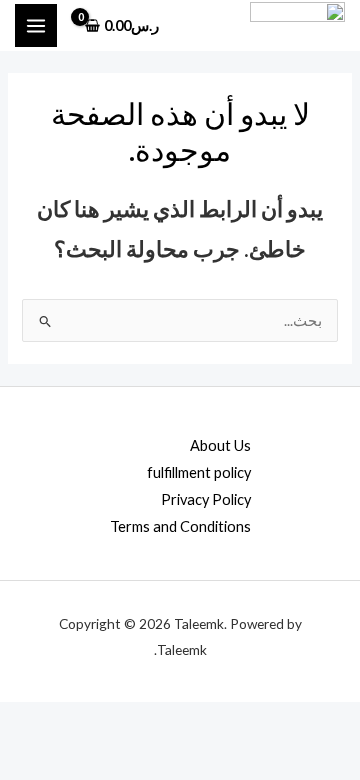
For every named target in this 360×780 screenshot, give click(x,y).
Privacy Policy (206, 499)
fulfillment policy (199, 472)
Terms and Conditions (180, 526)
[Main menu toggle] (36, 25)
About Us (220, 445)
